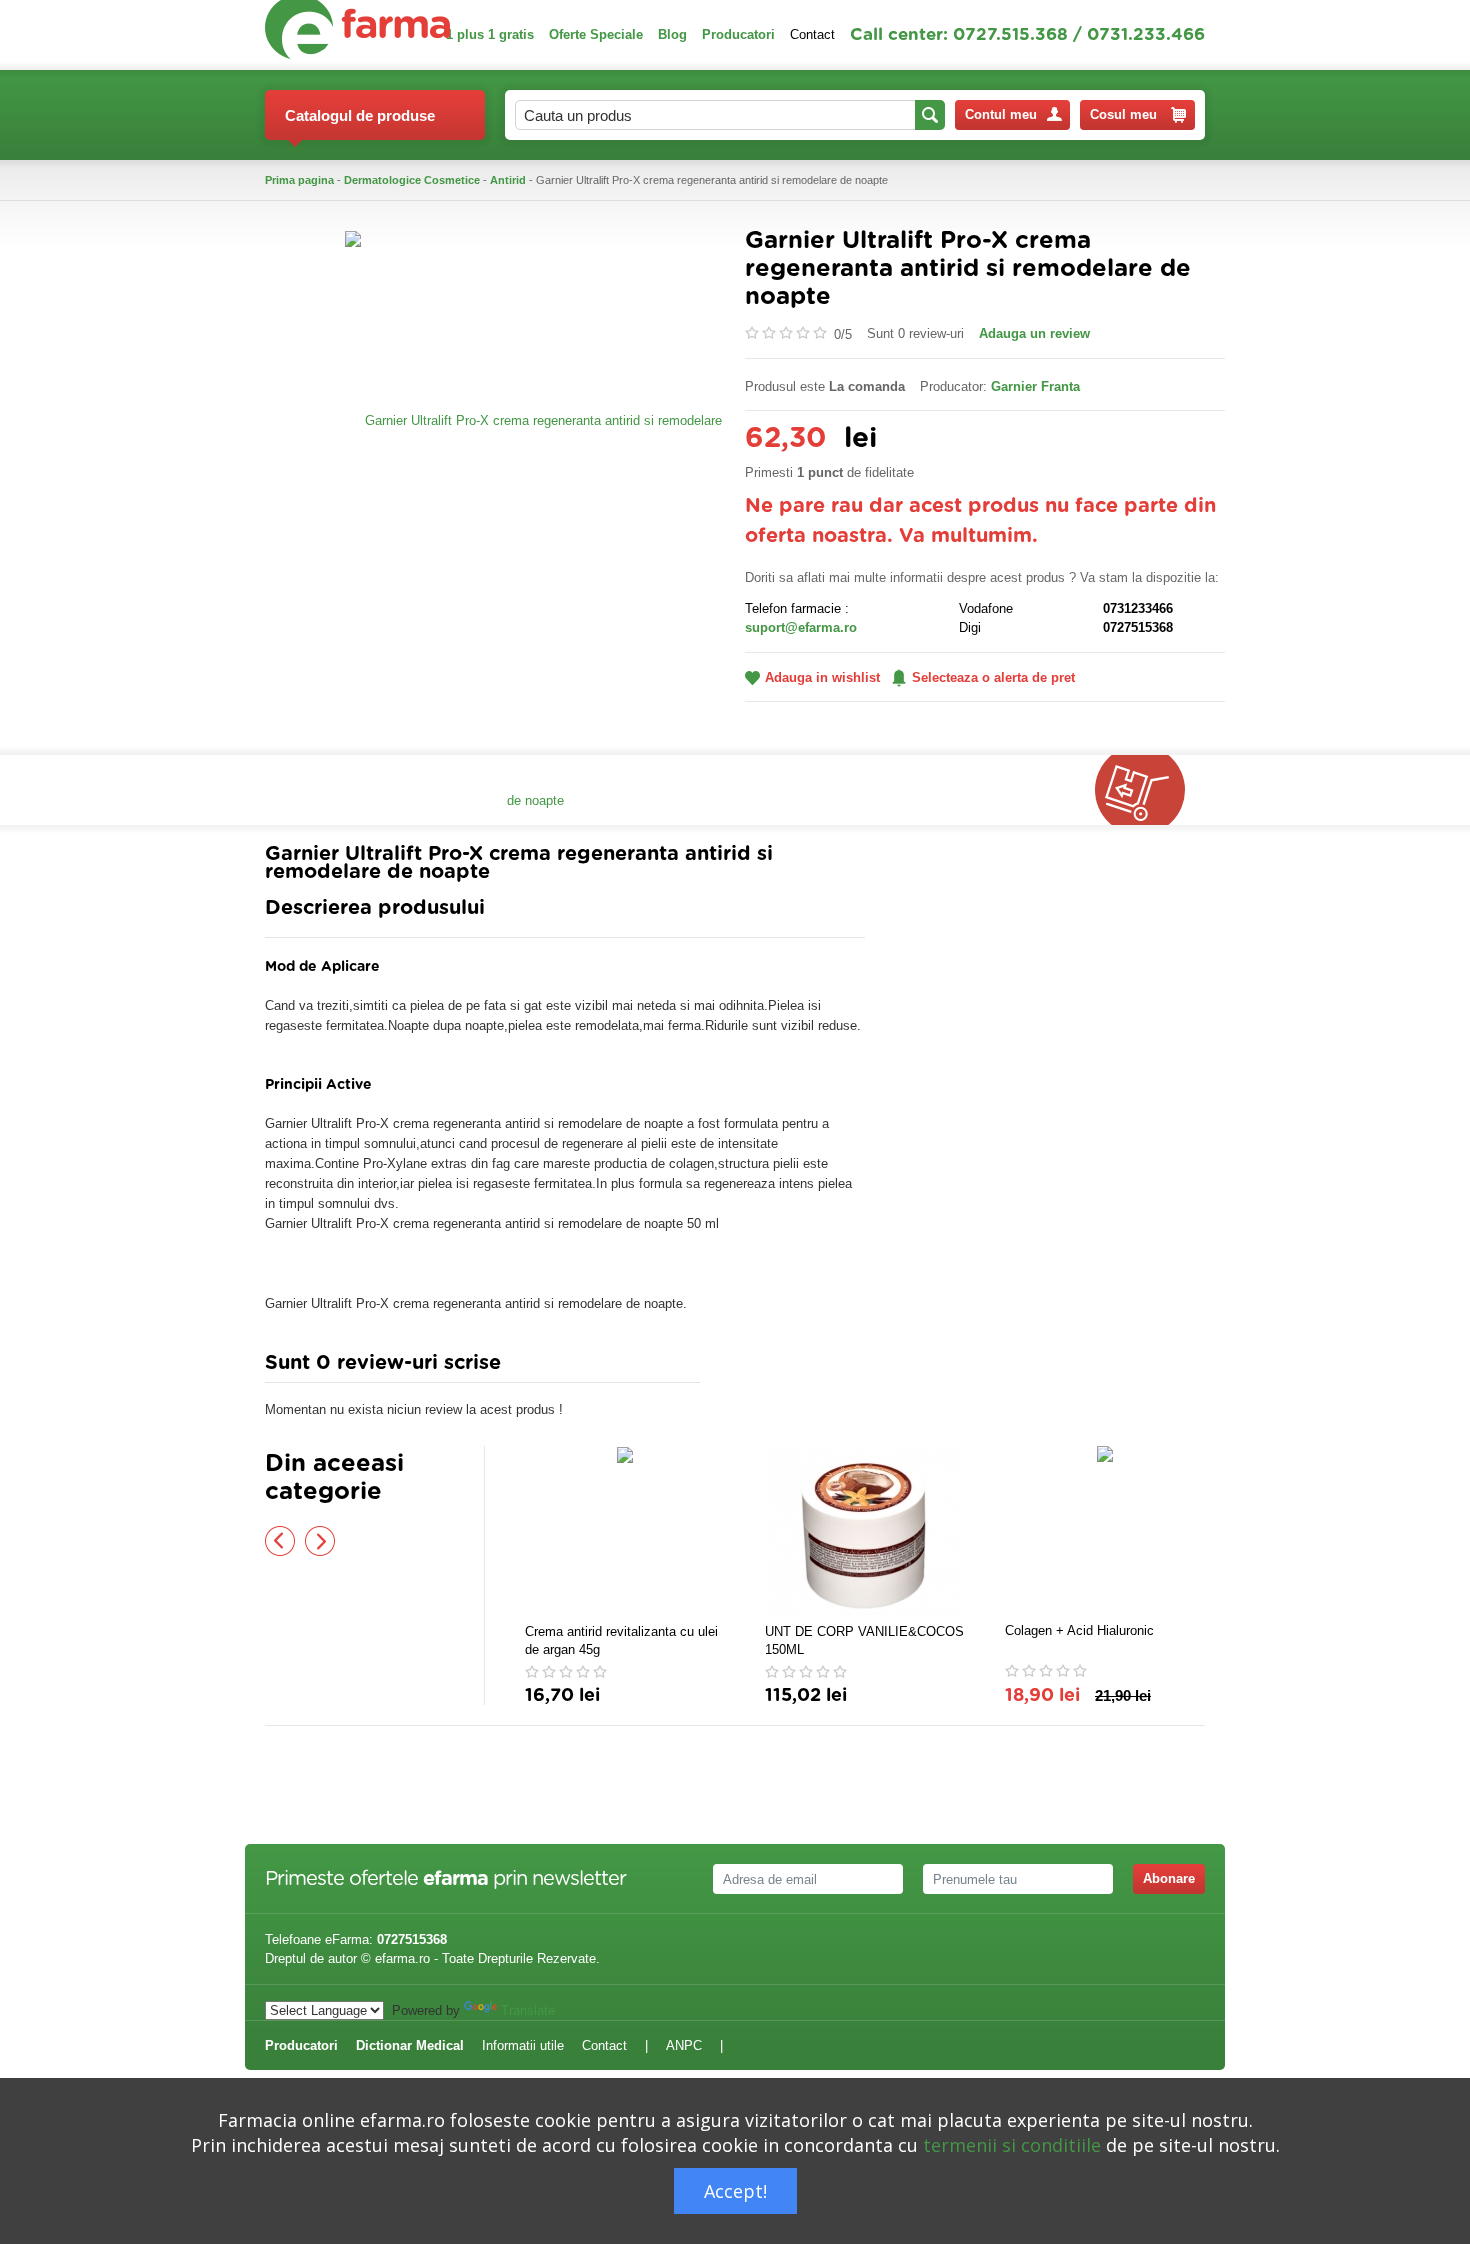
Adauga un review (1034, 333)
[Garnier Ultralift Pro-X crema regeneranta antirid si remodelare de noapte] (535, 609)
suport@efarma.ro (801, 627)
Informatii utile (523, 2045)
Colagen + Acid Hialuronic (1079, 1630)
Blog (672, 34)
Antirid (508, 180)
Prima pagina (299, 180)
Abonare (1169, 1878)
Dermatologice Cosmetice (412, 180)
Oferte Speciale (596, 34)
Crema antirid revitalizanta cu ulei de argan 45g (621, 1640)
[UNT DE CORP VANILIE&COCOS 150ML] (865, 1532)
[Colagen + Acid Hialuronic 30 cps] (1105, 1531)
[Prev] (280, 1541)
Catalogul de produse (360, 115)
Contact (812, 34)
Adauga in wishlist (822, 677)
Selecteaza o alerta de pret (993, 677)
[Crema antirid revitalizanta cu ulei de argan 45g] (625, 1532)
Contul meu (1001, 114)
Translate (528, 2010)
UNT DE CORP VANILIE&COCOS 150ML (864, 1640)
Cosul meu (1123, 114)
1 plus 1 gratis (490, 34)
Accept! (735, 2191)
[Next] (320, 1541)
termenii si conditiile (1012, 2145)
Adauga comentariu (794, 1367)
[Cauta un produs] (930, 115)
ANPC (684, 2045)
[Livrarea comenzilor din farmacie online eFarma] (1150, 790)
